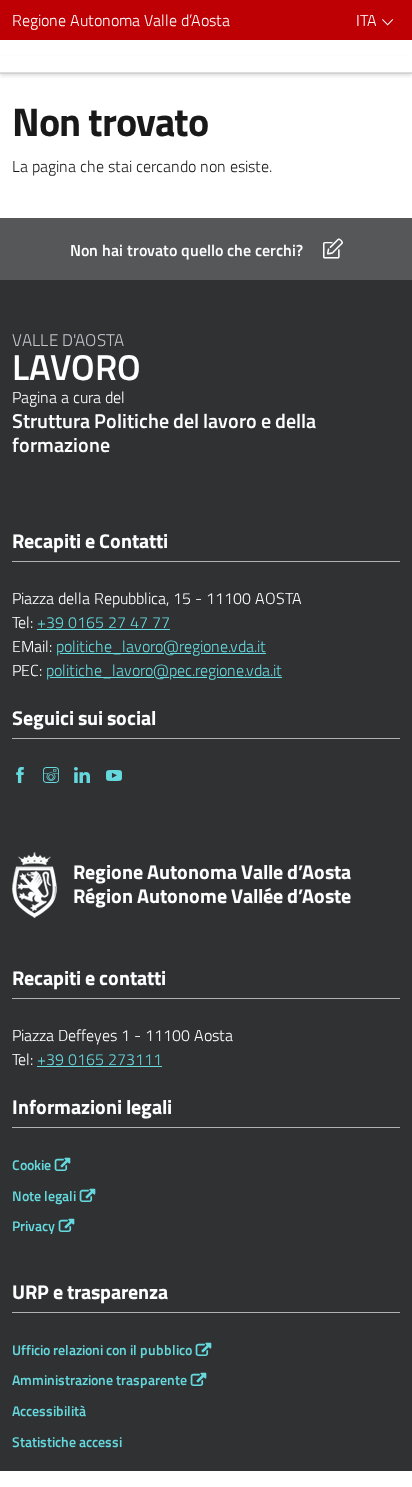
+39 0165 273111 (99, 1059)
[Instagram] (52, 775)
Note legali (44, 1196)
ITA (368, 20)
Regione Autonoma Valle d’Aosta (121, 20)
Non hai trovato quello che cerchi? (186, 250)
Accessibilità (49, 1411)
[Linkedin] (83, 775)
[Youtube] (115, 775)
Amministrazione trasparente (99, 1380)
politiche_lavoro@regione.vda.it (161, 646)
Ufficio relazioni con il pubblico (102, 1350)
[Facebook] (21, 775)
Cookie (31, 1165)
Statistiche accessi (67, 1442)
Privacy (33, 1226)
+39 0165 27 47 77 (103, 622)
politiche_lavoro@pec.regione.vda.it (164, 670)
